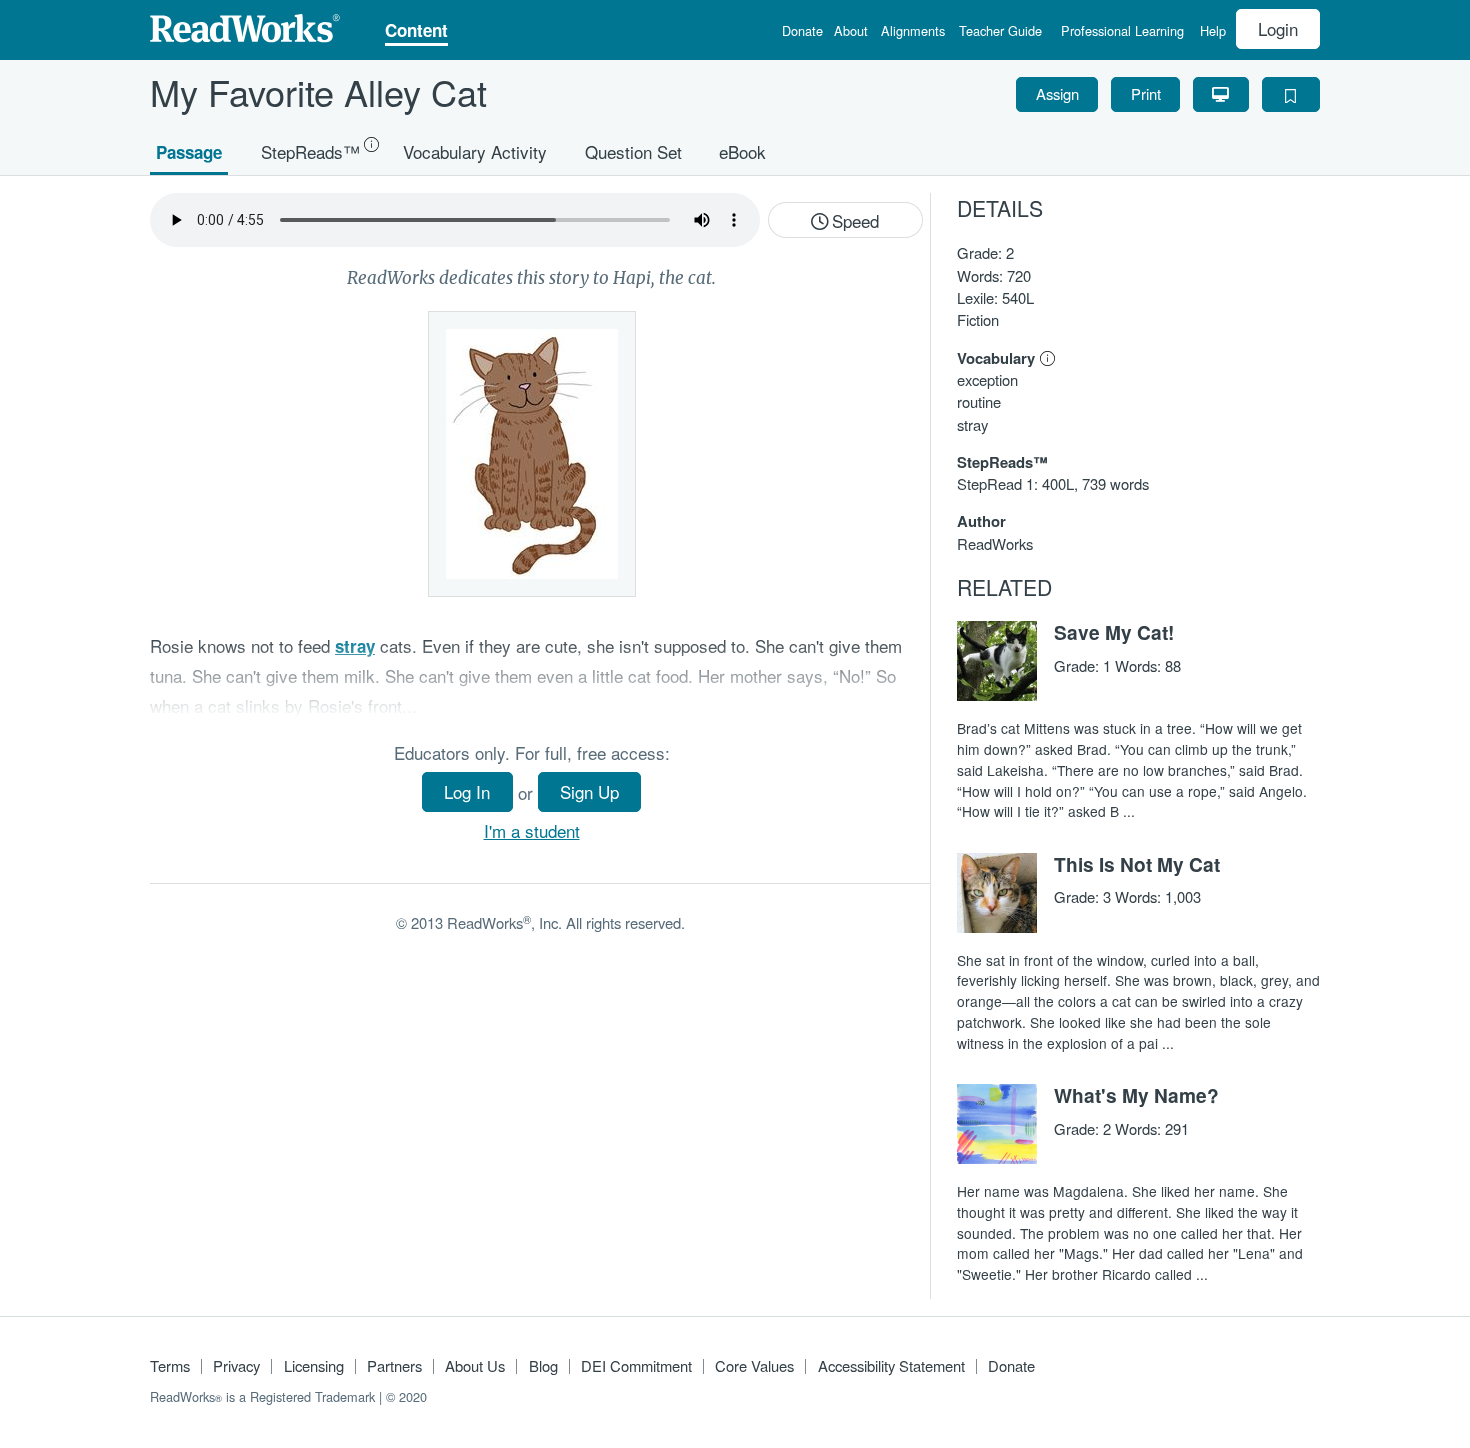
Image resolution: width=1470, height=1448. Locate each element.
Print (1146, 93)
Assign (1057, 93)
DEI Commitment (636, 1365)
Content (416, 32)
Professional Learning (1122, 32)
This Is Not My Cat (1137, 864)
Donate (802, 32)
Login (1278, 28)
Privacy (236, 1365)
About (851, 32)
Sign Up (589, 791)
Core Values (754, 1365)
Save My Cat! (1114, 632)
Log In (467, 791)
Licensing (314, 1365)
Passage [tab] (189, 151)
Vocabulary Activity (475, 150)
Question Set (633, 150)
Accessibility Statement (891, 1365)
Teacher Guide (1000, 32)
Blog (543, 1365)
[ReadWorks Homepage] (245, 25)
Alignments (913, 32)
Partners (394, 1365)
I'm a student (532, 830)
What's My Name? (1136, 1095)
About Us (475, 1365)
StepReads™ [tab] (310, 150)
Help (1213, 32)
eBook (742, 150)
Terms (170, 1365)
